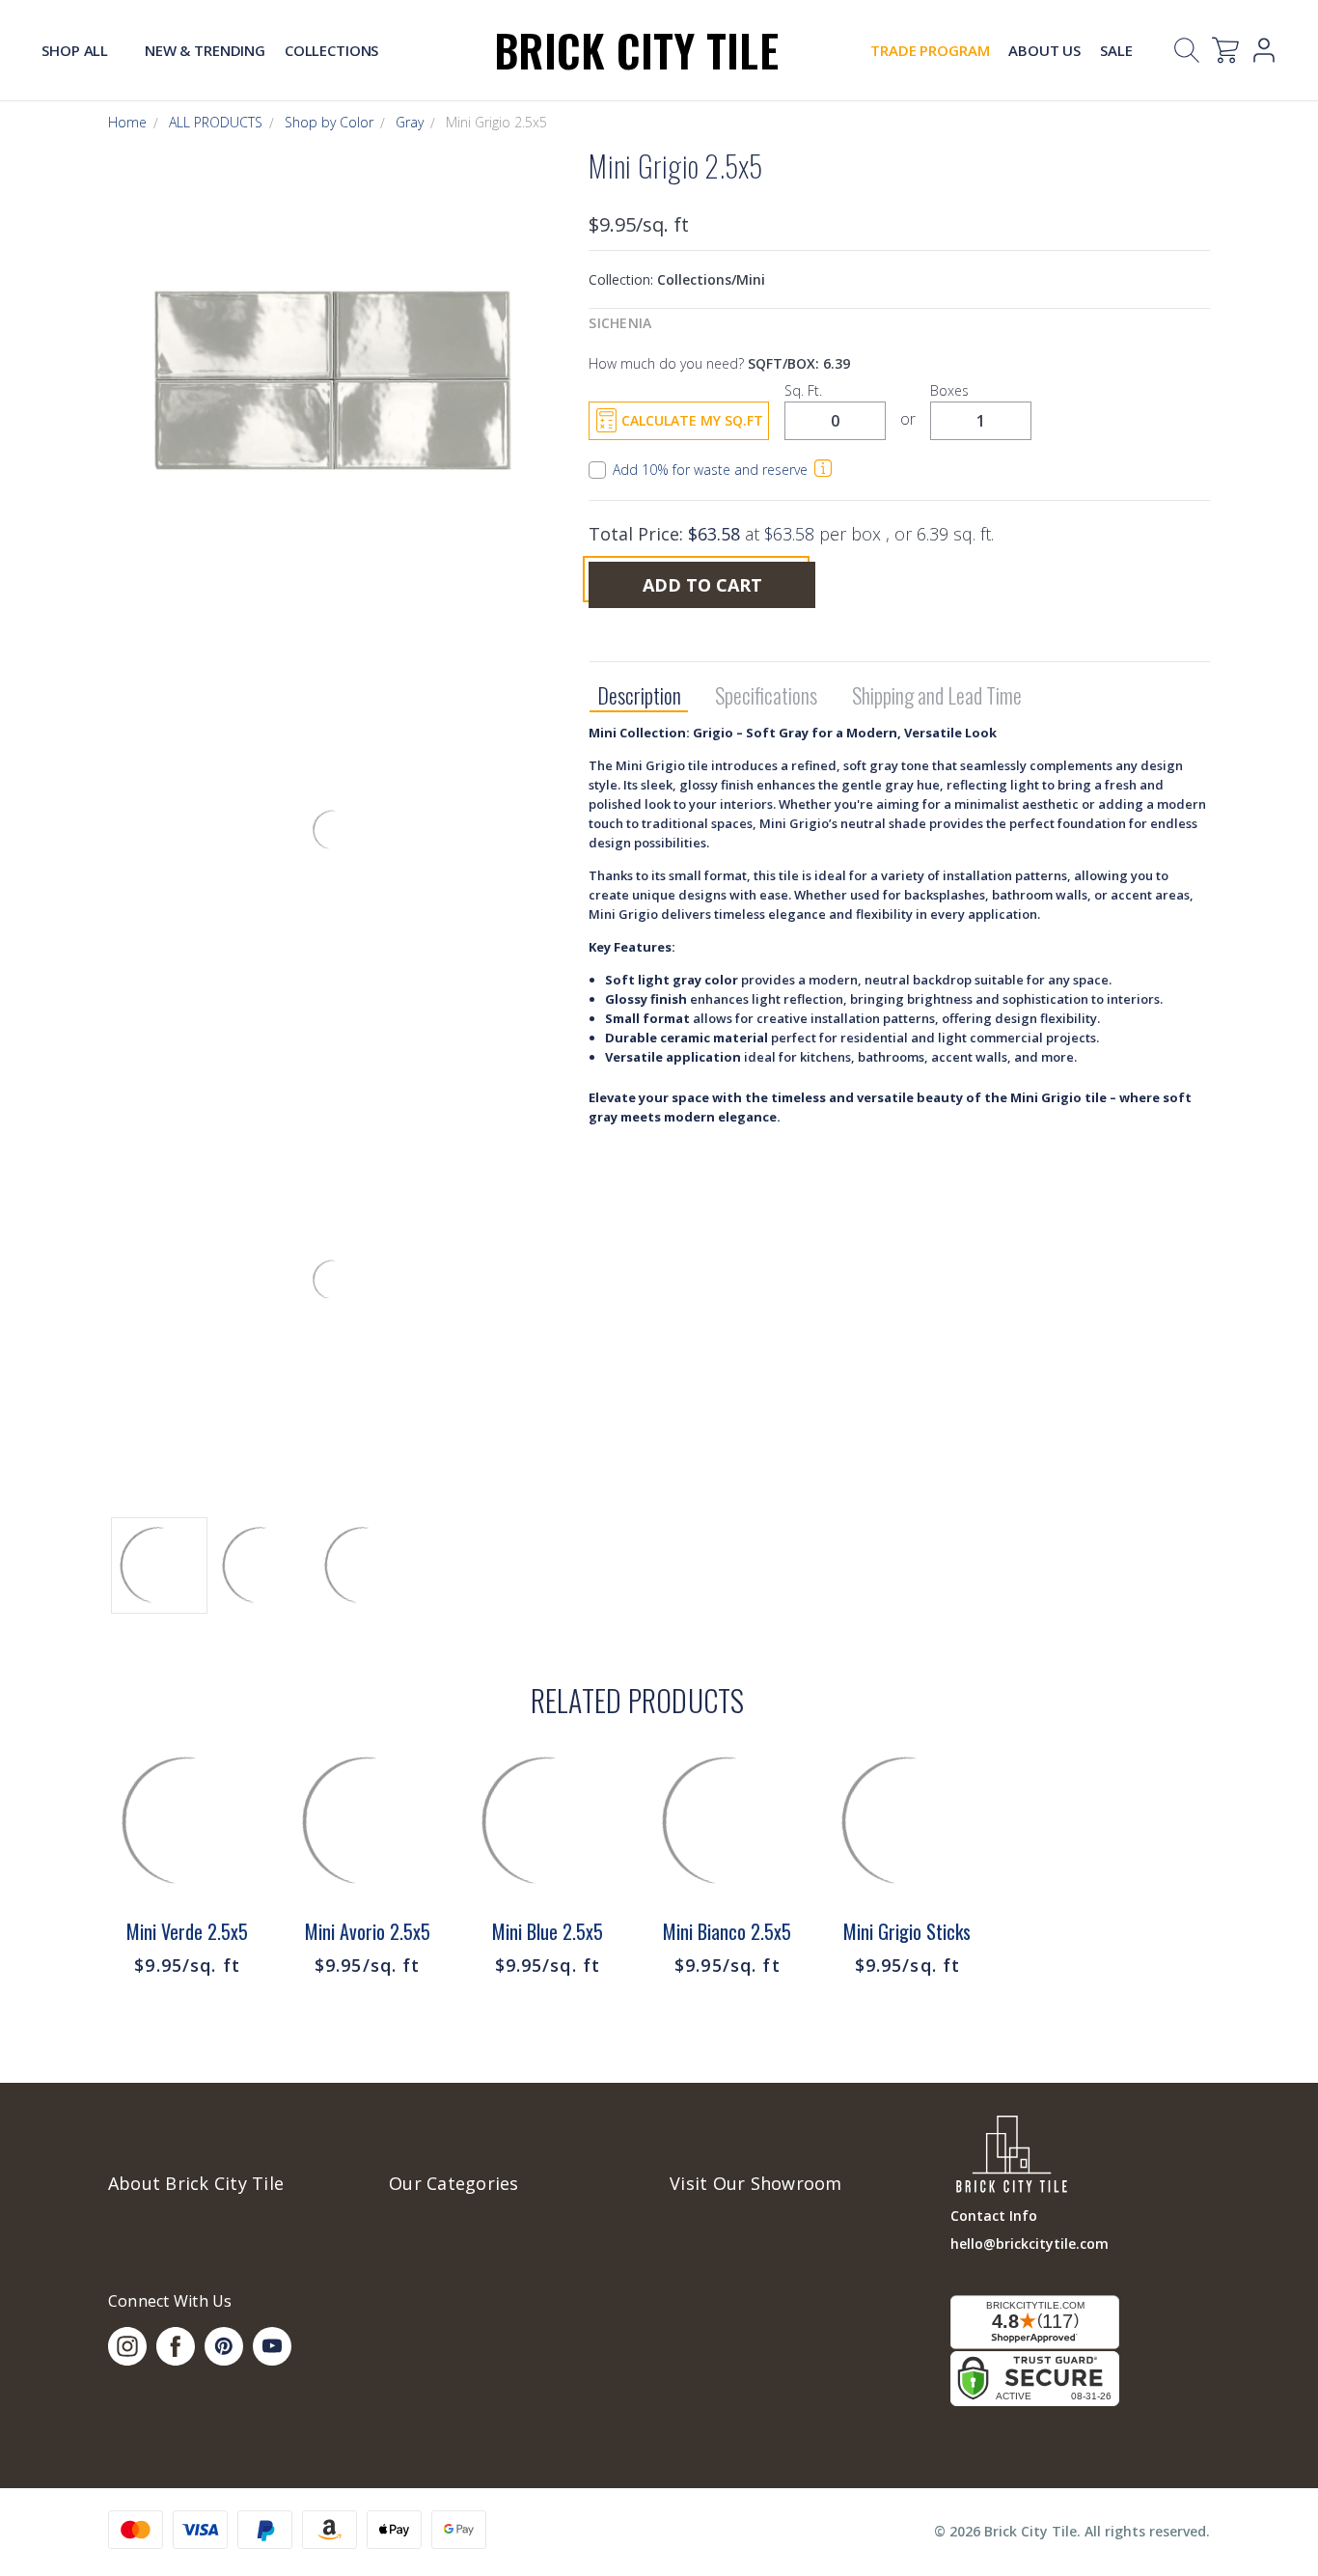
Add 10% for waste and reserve (710, 470)
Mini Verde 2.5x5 (187, 1931)
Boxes (949, 390)
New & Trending (205, 50)
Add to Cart (702, 585)
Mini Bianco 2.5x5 (727, 1931)
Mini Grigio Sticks (907, 1931)
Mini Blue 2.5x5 (548, 1931)
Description (639, 696)
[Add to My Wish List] (240, 1874)
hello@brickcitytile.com (1030, 2244)
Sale (1116, 50)
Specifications (766, 696)
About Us (1044, 50)
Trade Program (930, 50)
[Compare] (240, 1826)
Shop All (77, 50)
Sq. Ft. (803, 390)
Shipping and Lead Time (937, 696)
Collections (331, 50)
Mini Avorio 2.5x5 (368, 1931)
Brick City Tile (636, 50)
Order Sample (187, 1858)
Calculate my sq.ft (692, 420)
